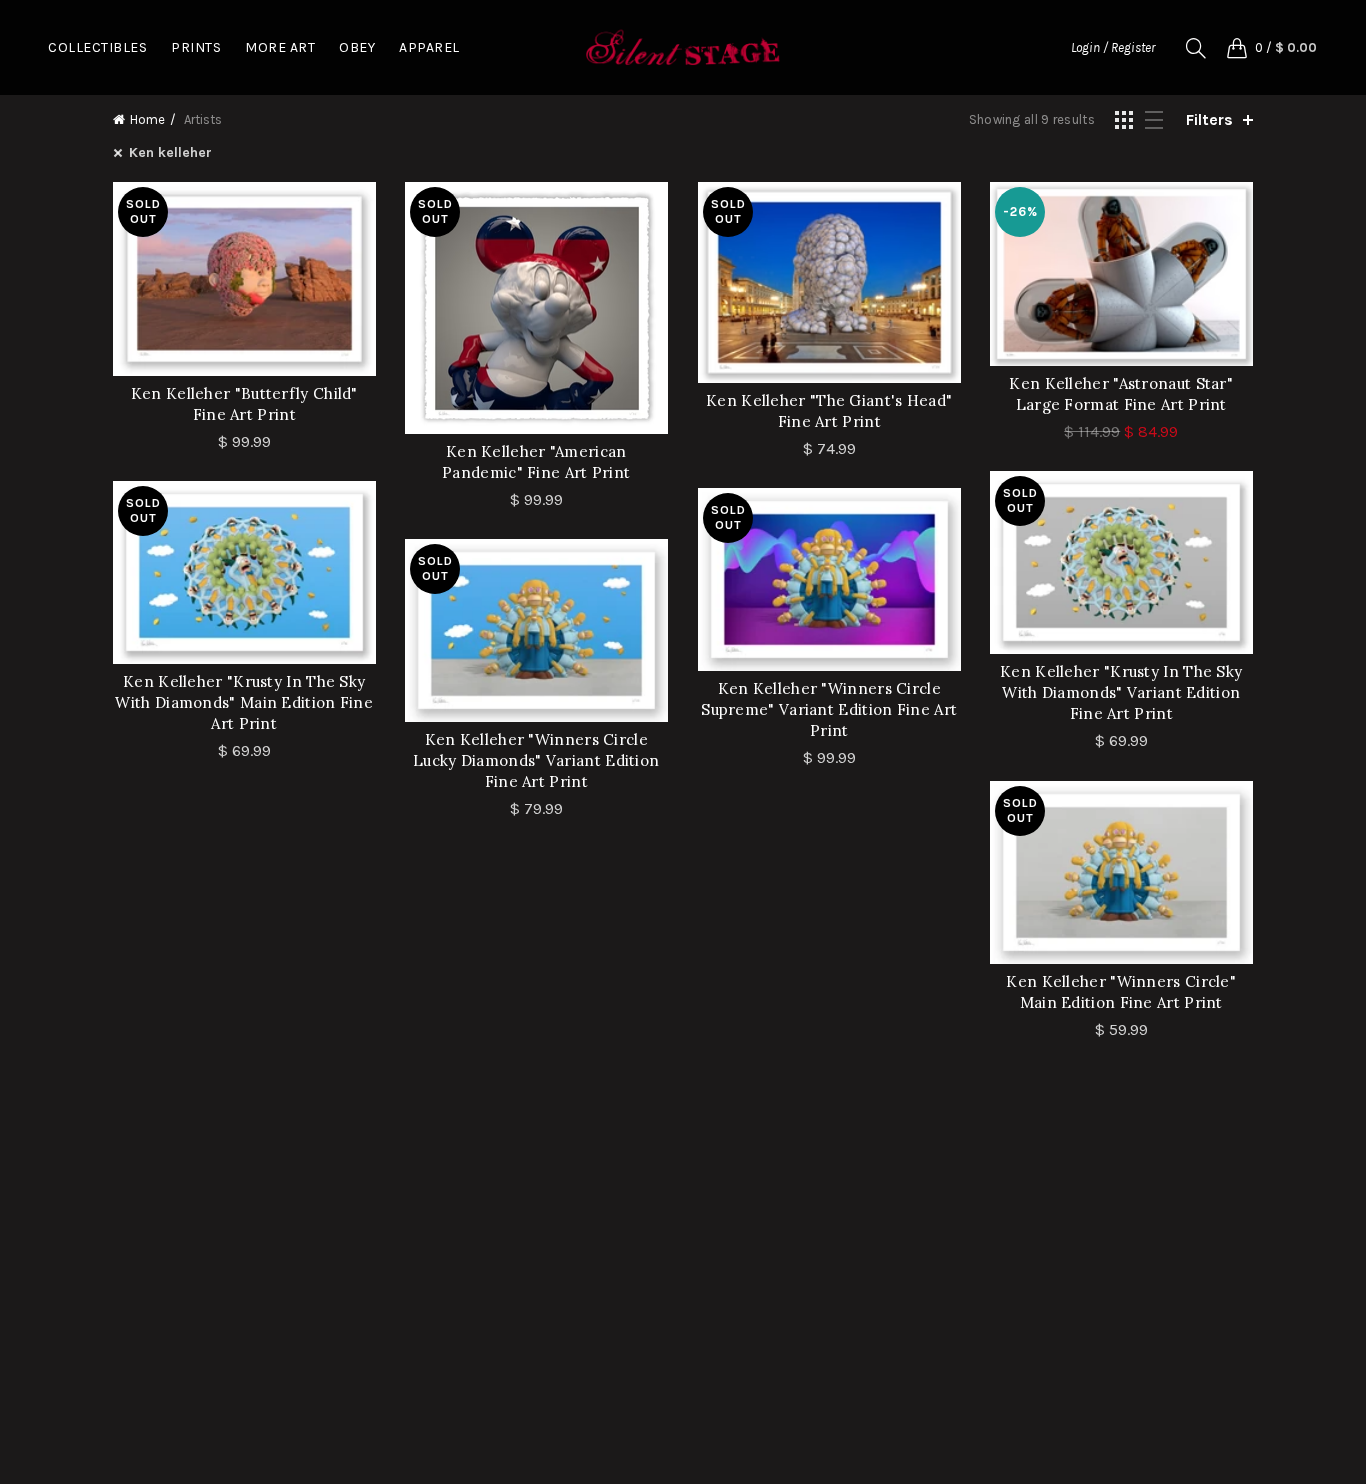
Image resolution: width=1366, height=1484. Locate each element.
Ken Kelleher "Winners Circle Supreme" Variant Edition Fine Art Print (829, 709)
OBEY (357, 47)
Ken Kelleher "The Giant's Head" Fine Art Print (829, 411)
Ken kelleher (170, 152)
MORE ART (280, 47)
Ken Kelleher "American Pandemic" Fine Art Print (536, 462)
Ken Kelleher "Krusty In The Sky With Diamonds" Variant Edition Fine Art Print (1121, 692)
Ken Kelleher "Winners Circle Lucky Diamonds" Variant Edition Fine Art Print (536, 760)
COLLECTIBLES (97, 47)
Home (147, 119)
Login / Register (1113, 47)
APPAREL (429, 47)
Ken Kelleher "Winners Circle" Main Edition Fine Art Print (1121, 992)
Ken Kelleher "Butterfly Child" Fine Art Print (244, 404)
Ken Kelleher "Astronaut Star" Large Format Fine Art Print (1121, 394)
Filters (1209, 119)
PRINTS (196, 47)
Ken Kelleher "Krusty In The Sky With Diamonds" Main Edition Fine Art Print (244, 702)
